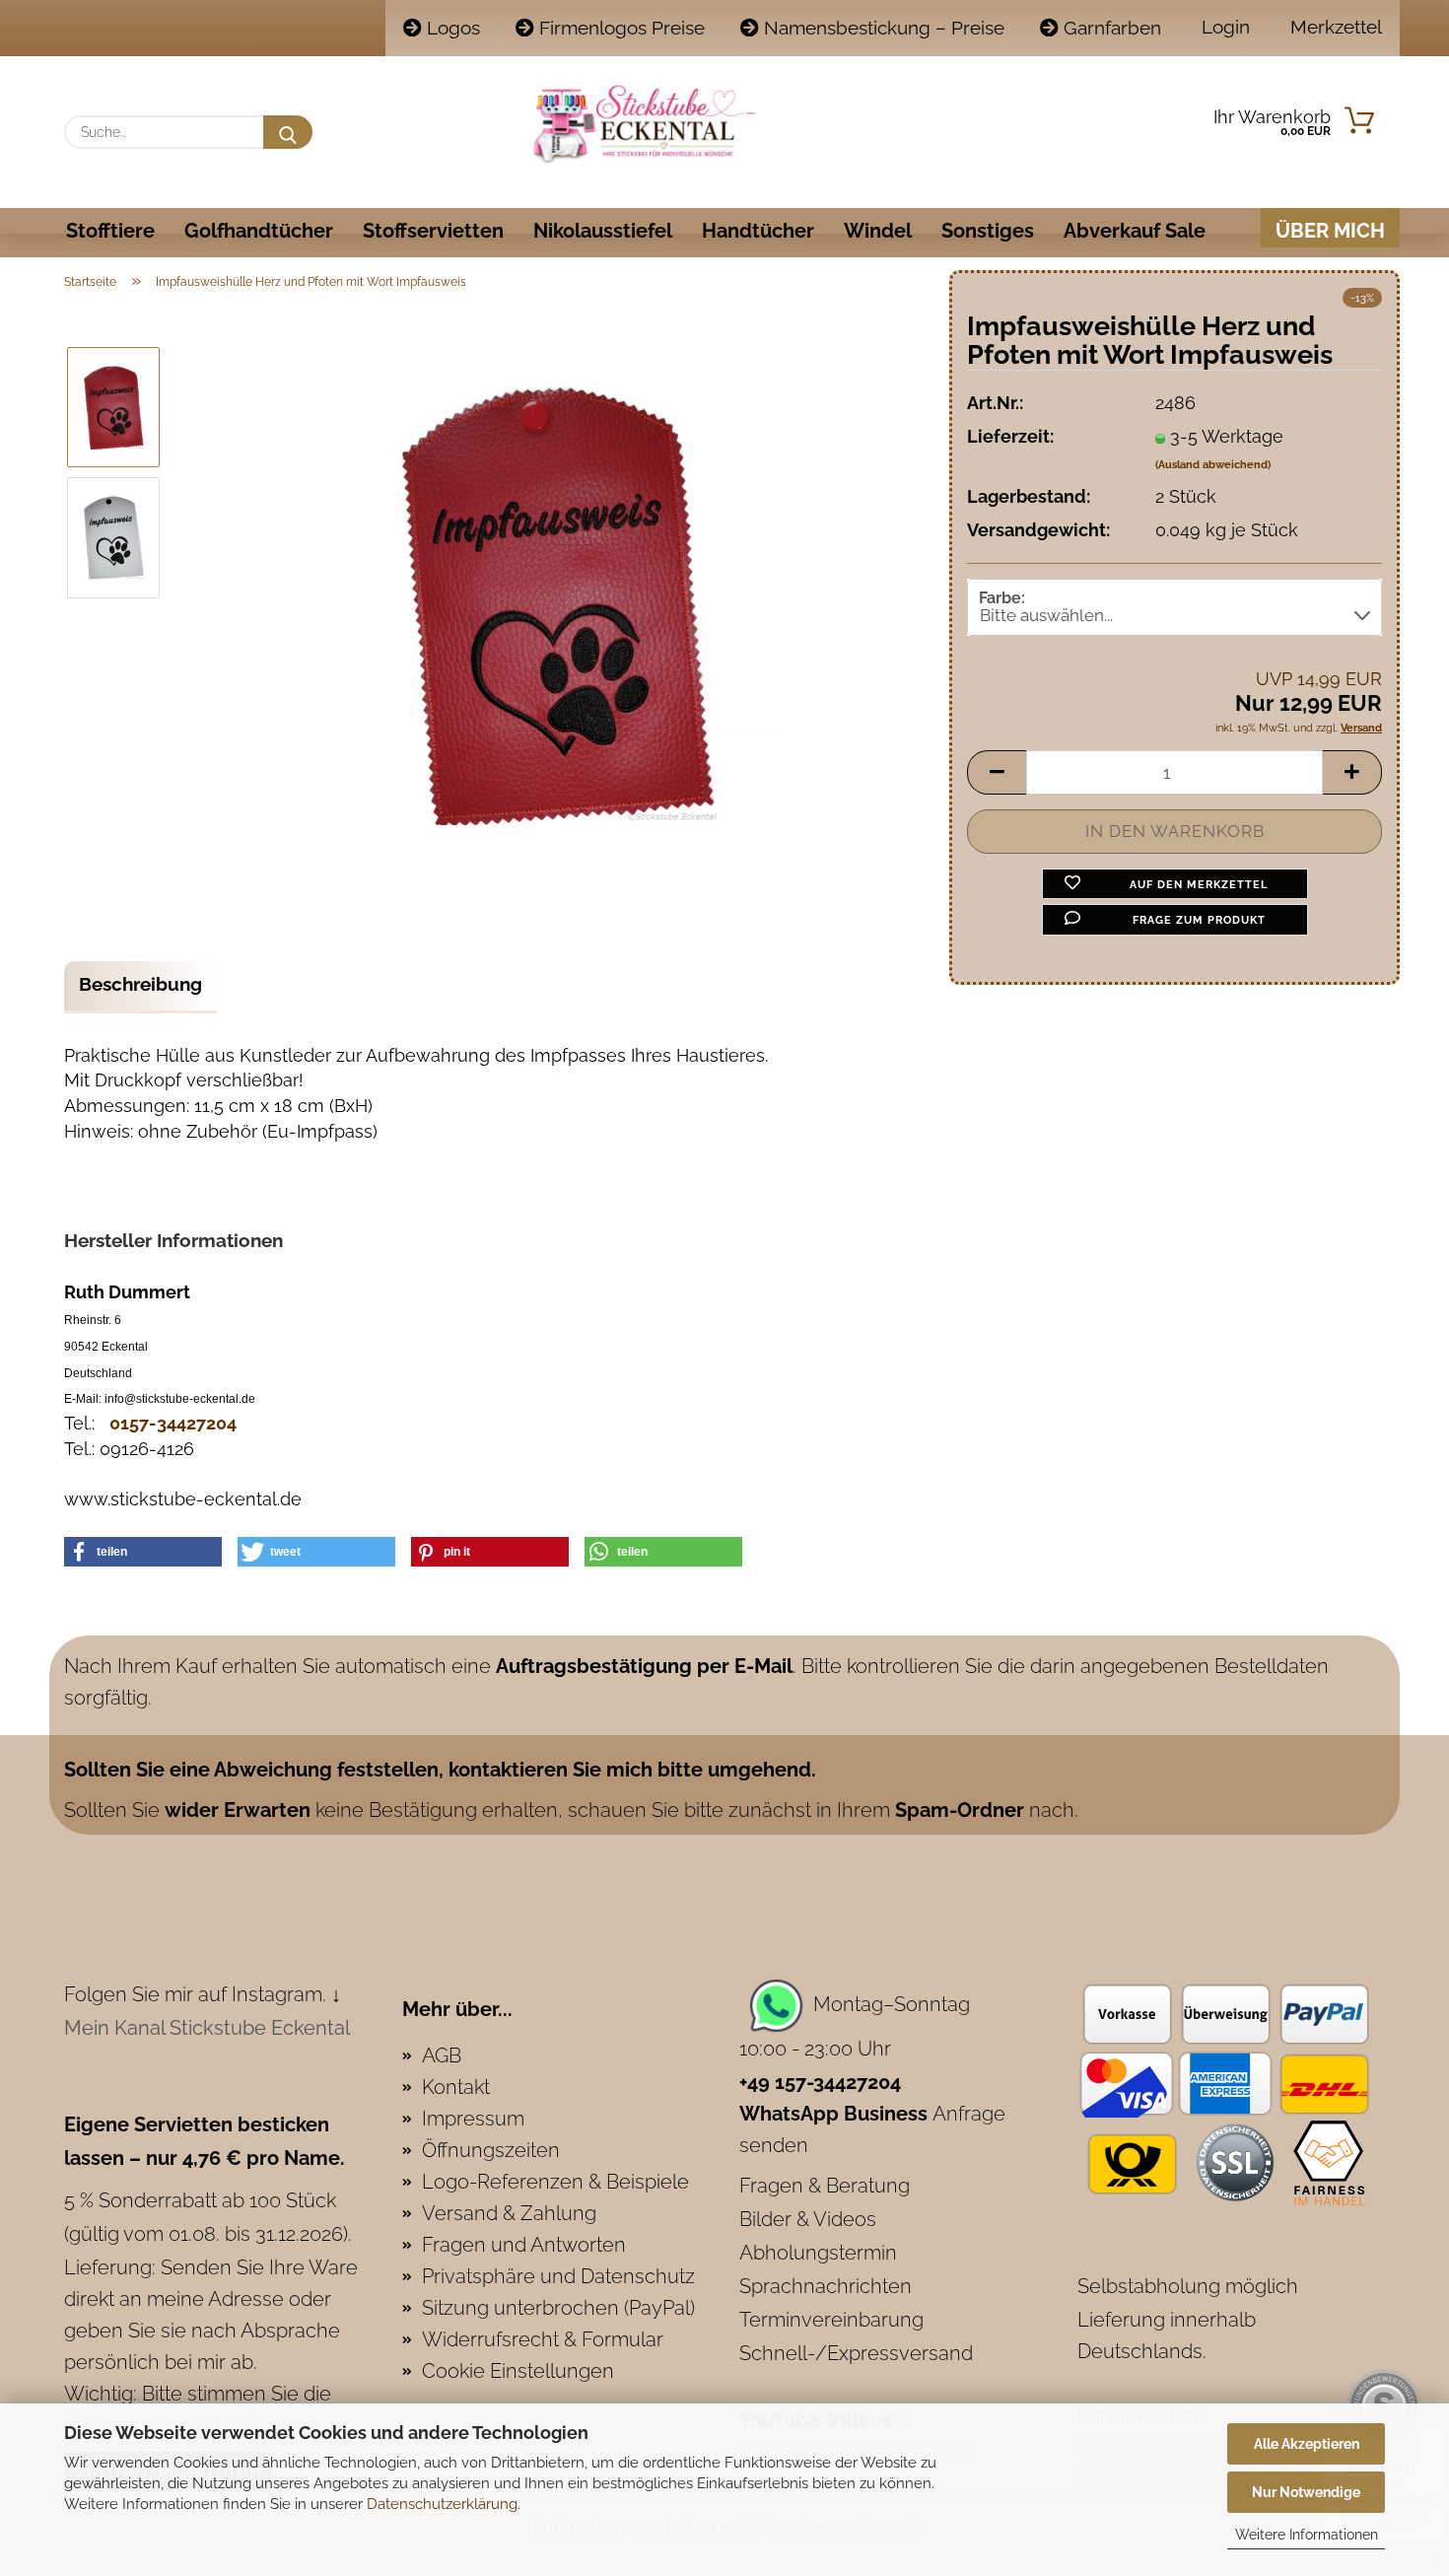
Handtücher (758, 231)
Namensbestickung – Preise (882, 28)
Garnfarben (1110, 28)
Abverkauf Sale (1135, 231)
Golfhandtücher (259, 231)
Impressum (473, 2119)
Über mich (1330, 231)
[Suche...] (288, 132)
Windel (878, 231)
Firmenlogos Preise (620, 28)
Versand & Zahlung (509, 2213)
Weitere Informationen (1307, 2535)
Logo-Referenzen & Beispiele (555, 2182)
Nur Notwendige (1306, 2492)
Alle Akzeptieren (1307, 2444)
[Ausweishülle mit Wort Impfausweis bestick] (556, 601)
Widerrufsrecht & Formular (543, 2339)
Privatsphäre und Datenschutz (558, 2276)
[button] (997, 772)
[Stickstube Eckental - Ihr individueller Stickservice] (644, 123)
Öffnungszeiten (491, 2150)
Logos (451, 28)
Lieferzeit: (1010, 436)
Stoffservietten (433, 231)
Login (1223, 27)
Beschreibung (140, 984)
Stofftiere (110, 231)
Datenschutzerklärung (442, 2504)
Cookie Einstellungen (518, 2371)
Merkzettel (1334, 27)
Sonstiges (988, 231)
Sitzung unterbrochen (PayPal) (558, 2308)
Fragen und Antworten (524, 2245)
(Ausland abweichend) (1213, 465)
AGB (442, 2055)
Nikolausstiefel (603, 231)
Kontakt (456, 2087)
